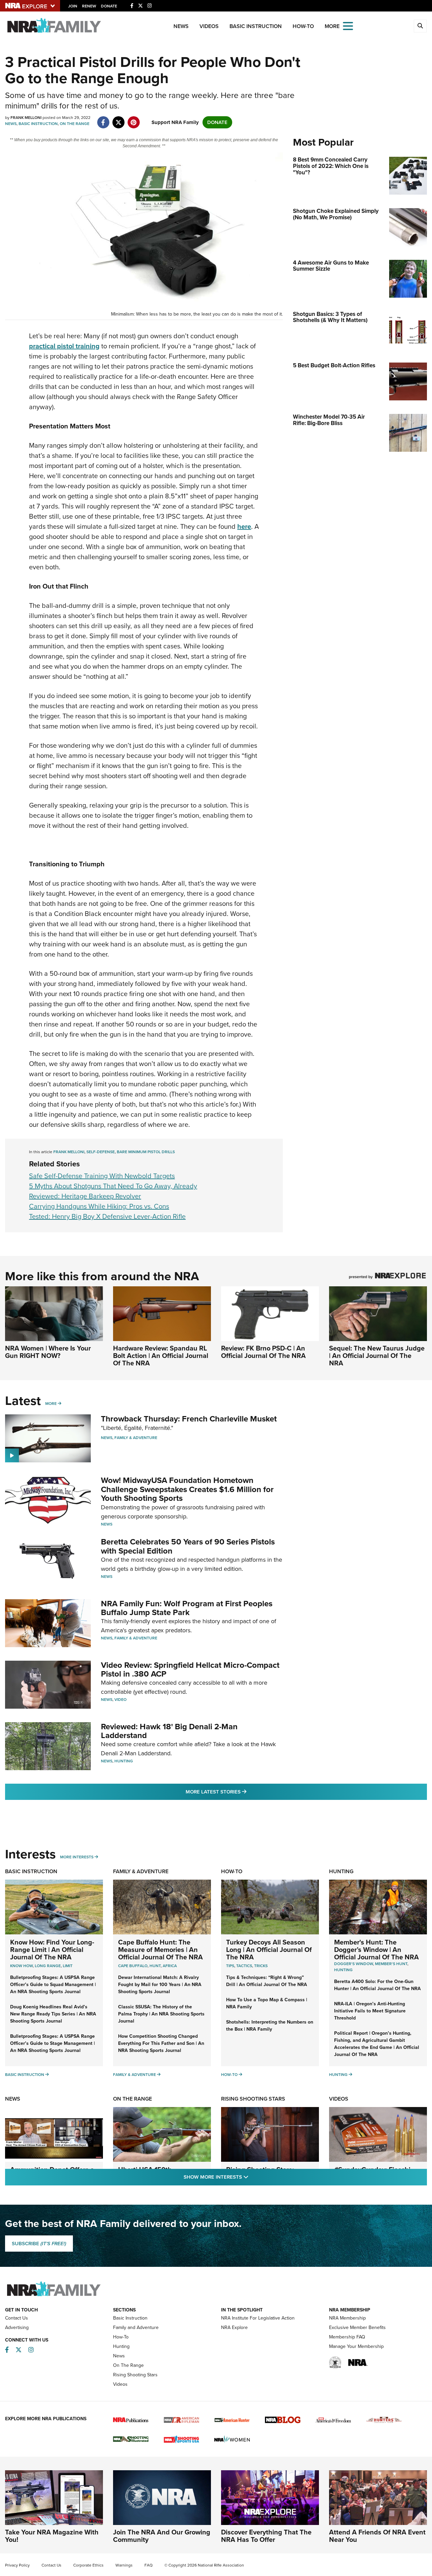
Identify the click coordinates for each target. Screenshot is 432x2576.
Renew (89, 6)
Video (120, 1700)
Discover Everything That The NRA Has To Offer (266, 2536)
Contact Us (17, 2318)
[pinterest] (133, 119)
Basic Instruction (256, 26)
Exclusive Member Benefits (357, 2327)
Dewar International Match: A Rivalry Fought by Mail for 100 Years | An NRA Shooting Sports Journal (160, 1985)
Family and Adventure (136, 2327)
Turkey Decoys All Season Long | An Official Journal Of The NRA (269, 1950)
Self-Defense (101, 1152)
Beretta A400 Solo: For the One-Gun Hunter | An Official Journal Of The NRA (377, 1985)
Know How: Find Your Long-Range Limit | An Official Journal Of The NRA (52, 1950)
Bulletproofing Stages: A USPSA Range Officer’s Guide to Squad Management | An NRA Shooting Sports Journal (53, 1985)
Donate (109, 6)
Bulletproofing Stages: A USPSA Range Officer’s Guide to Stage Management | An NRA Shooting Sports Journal (52, 2043)
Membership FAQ (347, 2337)
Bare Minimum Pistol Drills (146, 1152)
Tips (230, 1966)
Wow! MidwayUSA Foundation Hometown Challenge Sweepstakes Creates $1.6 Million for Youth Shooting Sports (187, 1489)
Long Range (48, 1966)
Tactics (244, 1966)
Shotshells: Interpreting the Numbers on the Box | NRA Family (270, 2026)
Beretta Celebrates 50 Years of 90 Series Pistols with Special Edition (188, 1546)
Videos (209, 26)
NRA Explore (234, 2327)
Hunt (155, 1966)
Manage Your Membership (356, 2346)
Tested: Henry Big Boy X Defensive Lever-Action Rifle (107, 1216)
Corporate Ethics (88, 2565)
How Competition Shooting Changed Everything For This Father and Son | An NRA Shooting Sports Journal (161, 2043)
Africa (170, 1966)
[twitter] (118, 119)
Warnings (124, 2565)
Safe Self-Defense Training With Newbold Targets (102, 1176)
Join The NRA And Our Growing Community (162, 2536)
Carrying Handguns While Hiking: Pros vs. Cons (99, 1206)
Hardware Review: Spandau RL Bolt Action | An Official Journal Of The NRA (161, 1356)
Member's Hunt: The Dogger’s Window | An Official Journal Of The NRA (376, 1950)
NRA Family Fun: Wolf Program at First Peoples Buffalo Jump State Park (187, 1608)
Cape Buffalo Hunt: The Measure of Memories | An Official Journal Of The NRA (160, 1950)
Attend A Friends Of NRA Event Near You (377, 2536)
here (244, 526)
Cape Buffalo (133, 1966)
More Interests (77, 1857)
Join (73, 6)
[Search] (420, 26)
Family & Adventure (136, 1438)
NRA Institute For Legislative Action (258, 2318)
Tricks (261, 1966)
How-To (303, 26)
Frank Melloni (69, 1152)
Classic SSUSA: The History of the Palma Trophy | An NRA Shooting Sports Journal (161, 2014)
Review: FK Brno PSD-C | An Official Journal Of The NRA (263, 1352)
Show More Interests (252, 2177)
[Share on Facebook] (103, 119)
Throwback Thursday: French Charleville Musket (189, 1419)
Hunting (124, 1761)
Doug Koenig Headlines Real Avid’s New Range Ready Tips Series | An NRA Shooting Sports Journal (53, 2014)
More (51, 1404)
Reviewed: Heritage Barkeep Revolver (85, 1196)
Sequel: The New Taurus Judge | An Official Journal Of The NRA (377, 1356)
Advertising (17, 2327)
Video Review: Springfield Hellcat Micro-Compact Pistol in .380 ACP (190, 1669)
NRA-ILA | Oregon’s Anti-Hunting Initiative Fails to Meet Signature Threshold (370, 2011)
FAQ (148, 2565)
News (181, 26)
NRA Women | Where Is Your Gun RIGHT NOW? (48, 1352)
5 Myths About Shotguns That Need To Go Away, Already (113, 1186)
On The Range (75, 124)
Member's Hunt (391, 1964)
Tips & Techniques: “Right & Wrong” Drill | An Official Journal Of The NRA (267, 1981)
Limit (68, 1966)
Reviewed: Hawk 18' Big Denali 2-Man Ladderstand (169, 1731)
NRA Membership (347, 2318)
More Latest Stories (243, 1792)
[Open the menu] (348, 26)
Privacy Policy (17, 2565)
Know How (21, 1966)
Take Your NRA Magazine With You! (52, 2536)
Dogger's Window (354, 1964)
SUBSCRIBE (39, 2244)
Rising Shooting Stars (253, 2099)
